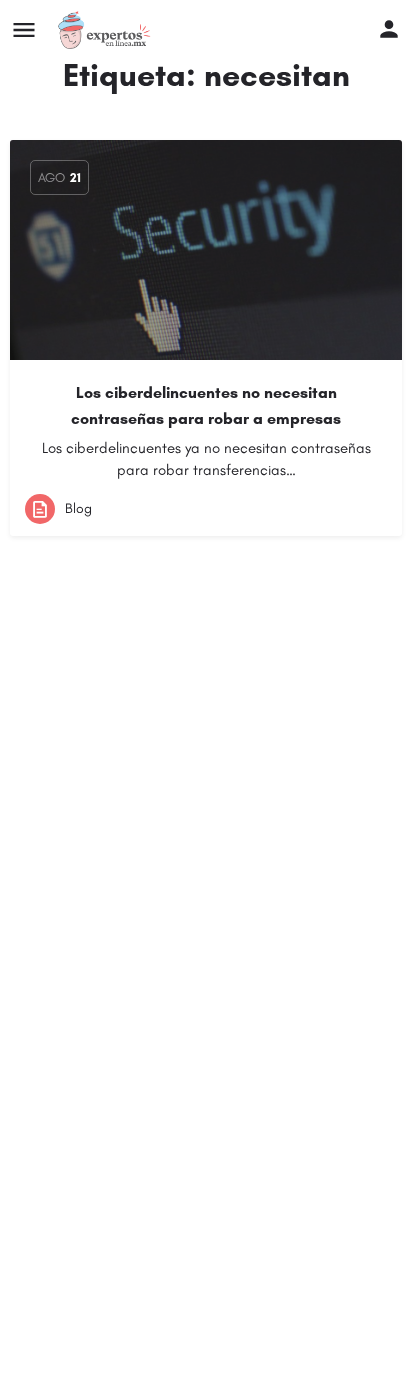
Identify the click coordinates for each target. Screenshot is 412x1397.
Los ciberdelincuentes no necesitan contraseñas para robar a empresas (206, 405)
